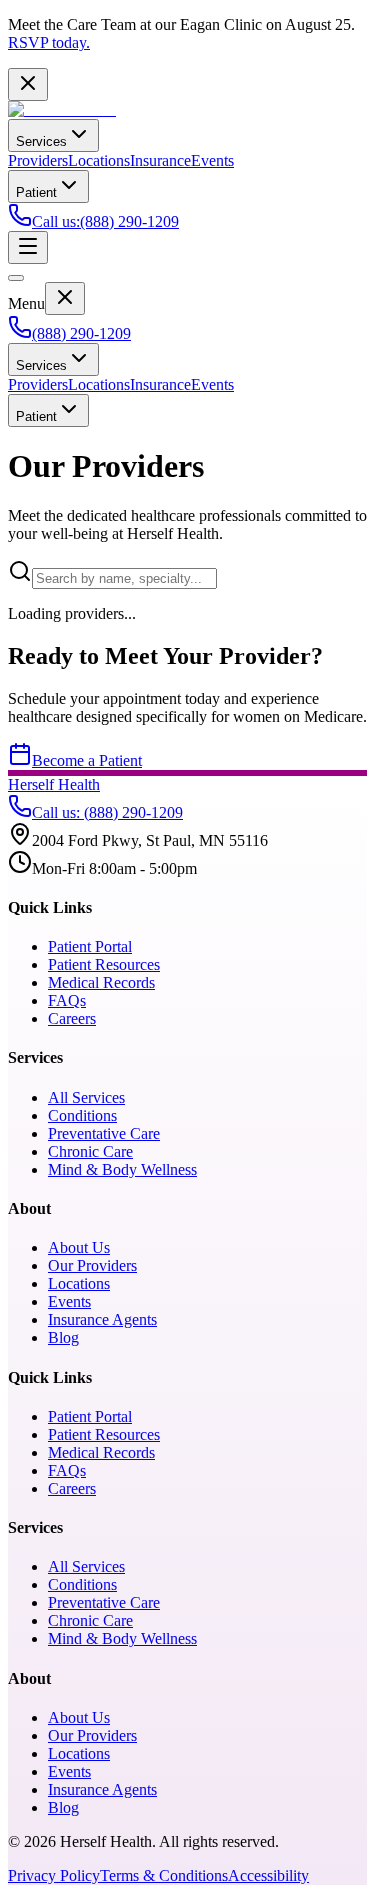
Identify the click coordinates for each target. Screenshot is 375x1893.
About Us (79, 1247)
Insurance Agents (102, 1319)
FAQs (67, 1000)
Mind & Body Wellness (122, 1169)
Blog (63, 1337)
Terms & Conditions (164, 1875)
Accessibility (268, 1875)
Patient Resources (104, 964)
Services (41, 141)
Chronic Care (90, 1151)
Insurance (160, 160)
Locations (99, 160)
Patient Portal (90, 946)
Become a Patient (87, 760)
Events (212, 160)
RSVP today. (49, 42)
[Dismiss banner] (28, 84)
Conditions (82, 1115)
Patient (36, 192)
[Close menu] (65, 298)
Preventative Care (104, 1133)
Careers (72, 1018)
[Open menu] (28, 247)
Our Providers (92, 1265)
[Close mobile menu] (16, 278)
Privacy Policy (54, 1875)
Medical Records (101, 982)
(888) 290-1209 (81, 333)
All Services (86, 1097)
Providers (38, 160)
